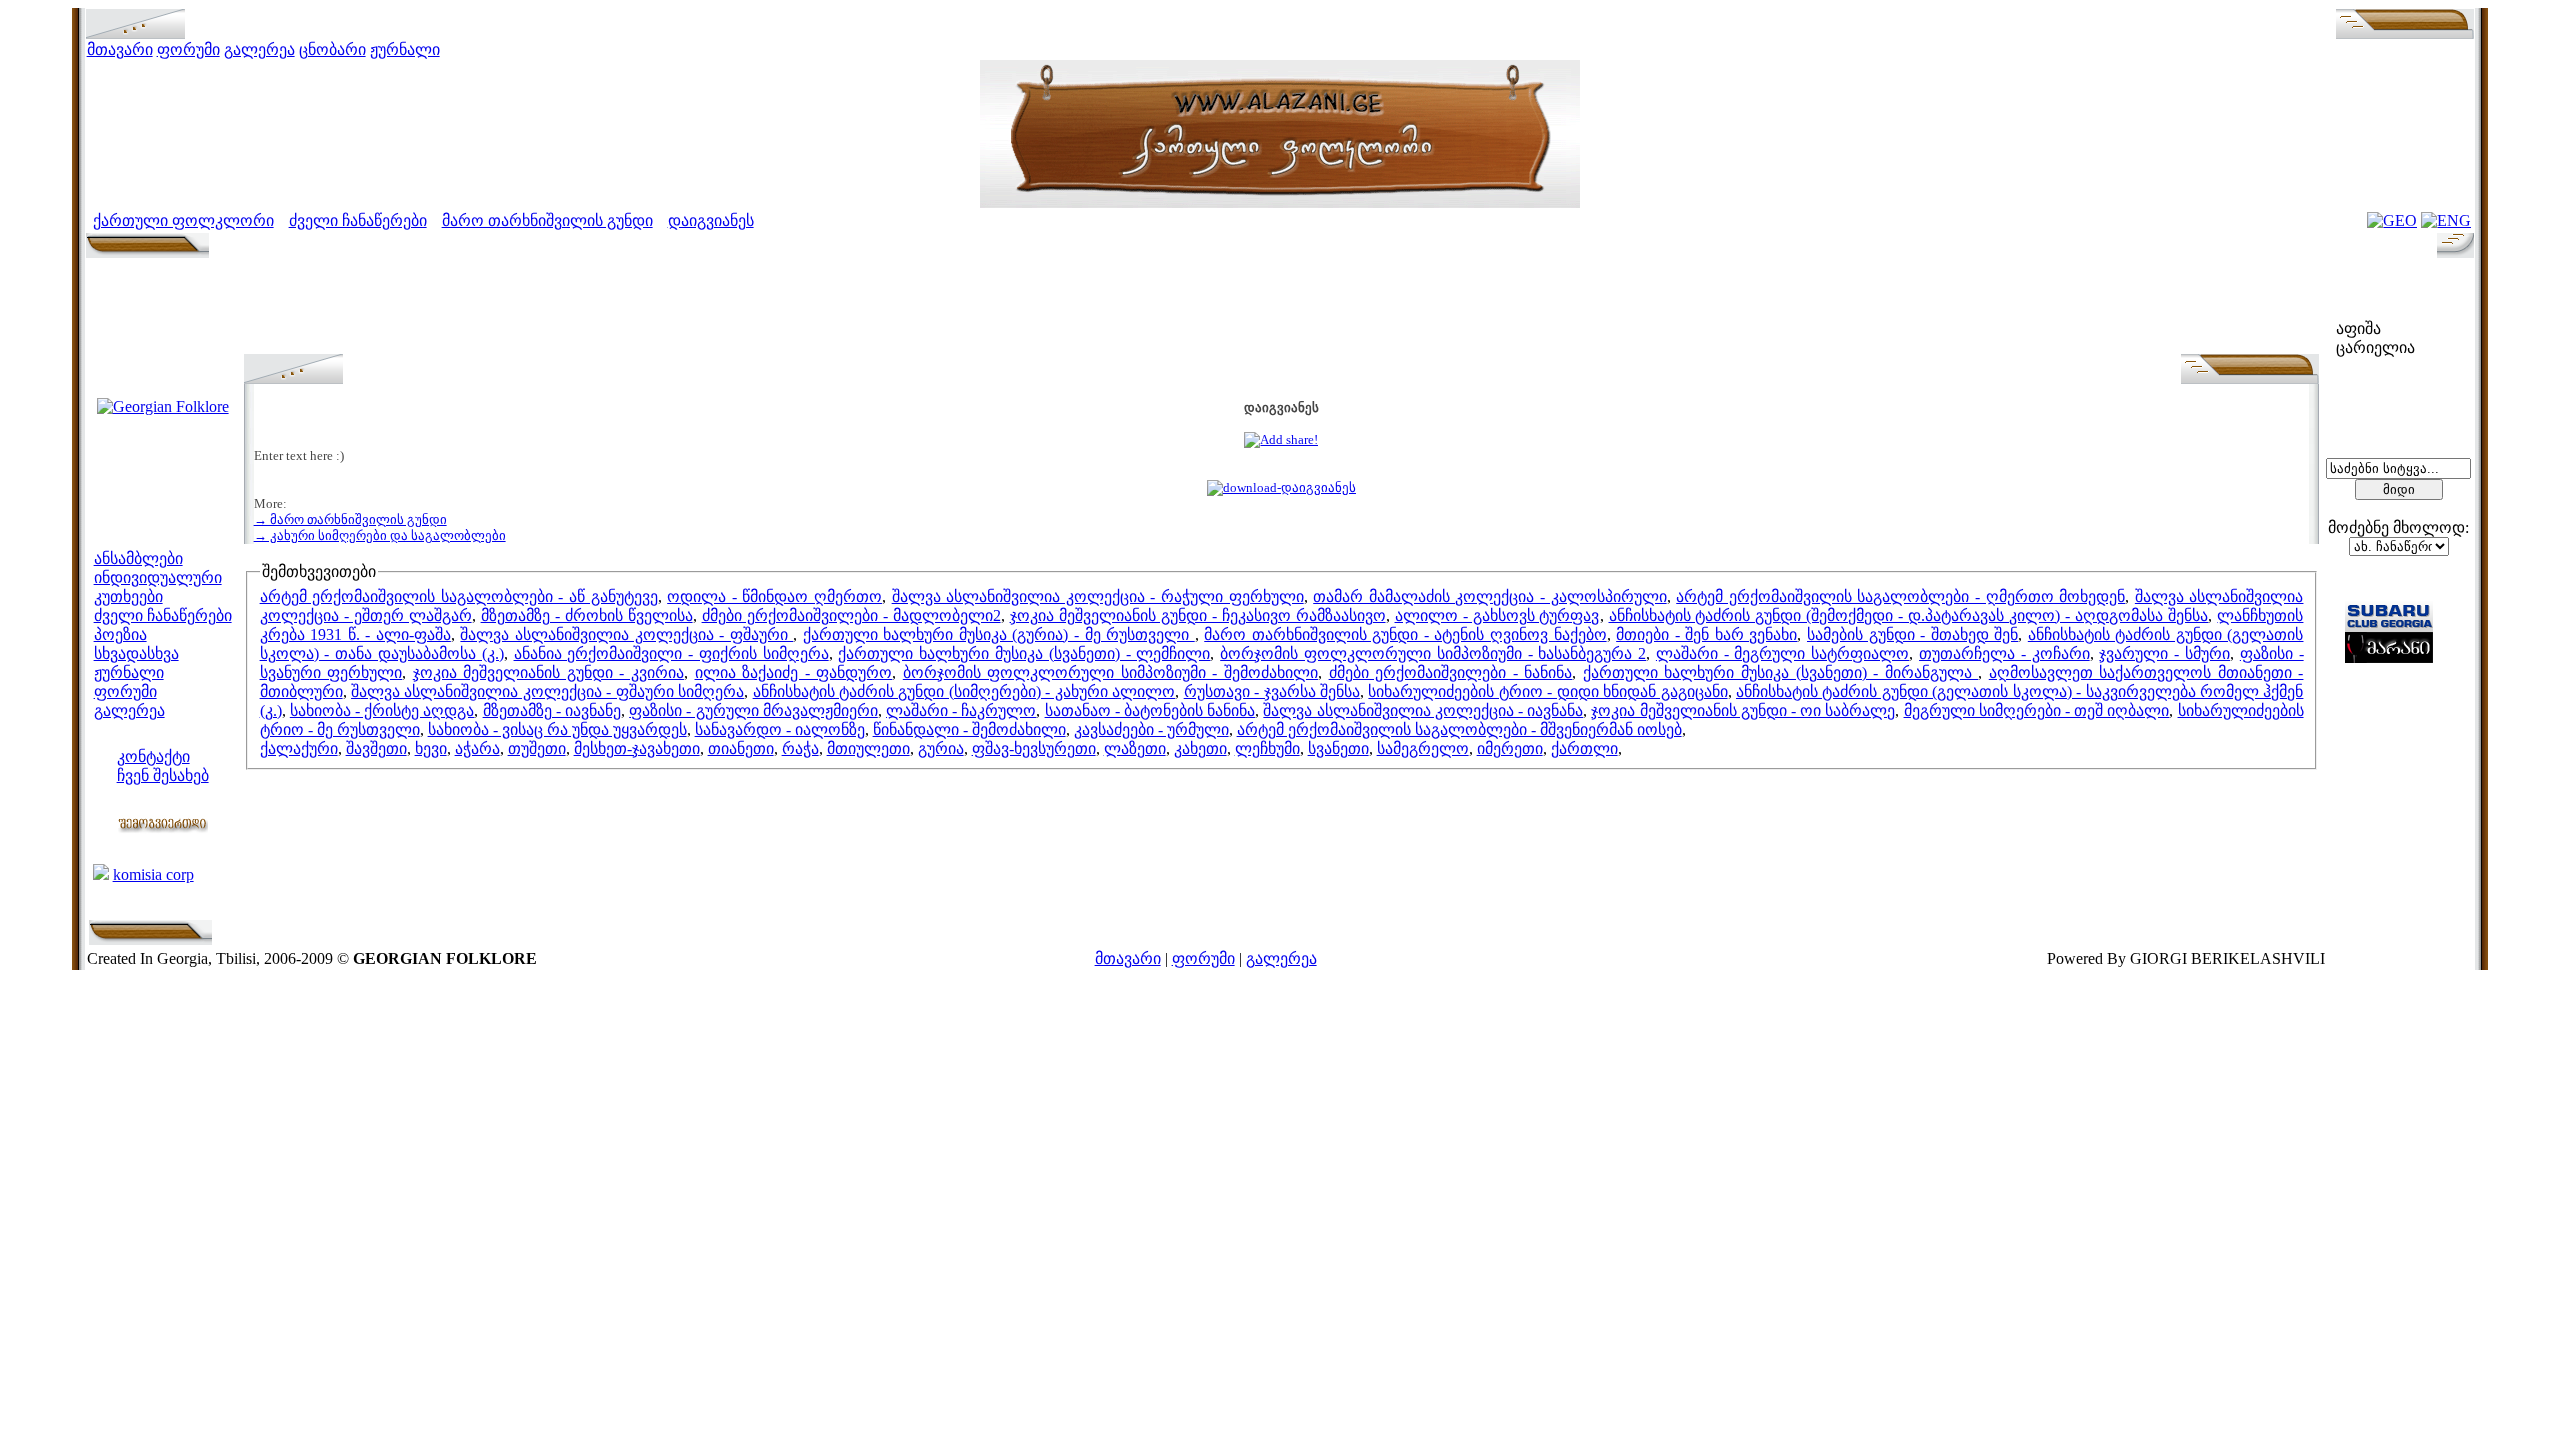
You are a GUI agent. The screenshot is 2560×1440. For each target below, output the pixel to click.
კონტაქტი (153, 756)
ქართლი (1584, 748)
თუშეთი (537, 748)
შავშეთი (376, 748)
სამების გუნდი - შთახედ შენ (1912, 634)
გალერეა (259, 49)
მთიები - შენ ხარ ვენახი (1706, 634)
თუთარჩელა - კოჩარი (2004, 653)
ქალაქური (299, 748)
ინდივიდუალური (158, 577)
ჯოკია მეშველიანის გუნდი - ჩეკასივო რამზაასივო (1198, 615)
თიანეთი (741, 748)
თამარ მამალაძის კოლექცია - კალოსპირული (1489, 596)
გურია (941, 748)
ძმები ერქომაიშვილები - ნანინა (1451, 672)
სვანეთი (1338, 748)
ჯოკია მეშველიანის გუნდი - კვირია (548, 672)
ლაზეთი (1135, 748)
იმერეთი (1510, 748)
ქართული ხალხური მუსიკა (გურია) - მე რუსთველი (999, 634)
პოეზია (120, 634)
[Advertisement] (1281, 309)
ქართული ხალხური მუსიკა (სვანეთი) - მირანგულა (1780, 672)
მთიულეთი (868, 748)
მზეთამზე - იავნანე (552, 710)
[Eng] (2446, 220)
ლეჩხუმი (1267, 748)
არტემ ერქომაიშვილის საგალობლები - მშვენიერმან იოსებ (1459, 729)
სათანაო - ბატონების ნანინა (1150, 710)
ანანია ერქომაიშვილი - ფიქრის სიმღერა (671, 653)
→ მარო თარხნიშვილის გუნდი (350, 519)
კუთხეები (128, 596)
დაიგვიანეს (711, 220)
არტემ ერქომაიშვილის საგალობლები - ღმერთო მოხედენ (1900, 596)
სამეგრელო (1423, 748)
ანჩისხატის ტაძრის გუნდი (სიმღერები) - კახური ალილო (964, 691)
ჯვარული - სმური (2164, 653)
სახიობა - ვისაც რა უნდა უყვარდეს (557, 729)
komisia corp (153, 874)
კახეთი (1200, 748)
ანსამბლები (138, 558)
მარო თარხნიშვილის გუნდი (547, 220)
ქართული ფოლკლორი (183, 220)
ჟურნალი (405, 49)
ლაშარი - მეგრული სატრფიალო (1782, 653)
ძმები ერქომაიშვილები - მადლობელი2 (851, 615)
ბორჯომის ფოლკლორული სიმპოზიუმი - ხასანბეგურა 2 (1433, 653)
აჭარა (477, 748)
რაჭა (800, 748)
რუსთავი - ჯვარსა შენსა (1272, 691)
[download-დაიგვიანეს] (1281, 487)
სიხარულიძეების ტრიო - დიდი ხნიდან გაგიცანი (1547, 691)
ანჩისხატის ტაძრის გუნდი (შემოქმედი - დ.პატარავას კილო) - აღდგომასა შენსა (1909, 615)
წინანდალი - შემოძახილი (969, 729)
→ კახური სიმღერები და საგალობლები (380, 535)
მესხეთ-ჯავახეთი (637, 748)
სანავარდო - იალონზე (780, 729)
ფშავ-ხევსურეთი (1034, 748)
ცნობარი (332, 49)
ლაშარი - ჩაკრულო (961, 710)
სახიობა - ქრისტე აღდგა (382, 710)
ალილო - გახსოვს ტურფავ (1497, 615)
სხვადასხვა (136, 653)
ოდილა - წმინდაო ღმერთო (774, 596)
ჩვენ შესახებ (163, 775)
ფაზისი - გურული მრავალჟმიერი (753, 710)
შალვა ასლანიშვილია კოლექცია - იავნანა (1423, 710)
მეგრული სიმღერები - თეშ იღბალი (2037, 710)
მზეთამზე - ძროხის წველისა (587, 615)
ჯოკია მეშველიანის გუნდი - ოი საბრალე (1743, 710)
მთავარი (120, 49)
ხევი (431, 748)
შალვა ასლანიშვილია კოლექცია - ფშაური (626, 634)
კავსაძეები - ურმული (1151, 729)
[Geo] (2392, 220)
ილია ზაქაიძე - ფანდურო (794, 672)
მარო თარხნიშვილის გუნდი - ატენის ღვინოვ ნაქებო (1405, 634)
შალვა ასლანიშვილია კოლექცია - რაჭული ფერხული (1098, 596)
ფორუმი (188, 49)
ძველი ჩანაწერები (358, 220)
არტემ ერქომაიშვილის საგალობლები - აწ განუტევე (459, 596)
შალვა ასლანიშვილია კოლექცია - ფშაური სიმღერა (547, 691)
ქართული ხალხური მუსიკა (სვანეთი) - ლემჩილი (1024, 653)
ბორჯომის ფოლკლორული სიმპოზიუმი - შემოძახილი (1110, 672)
